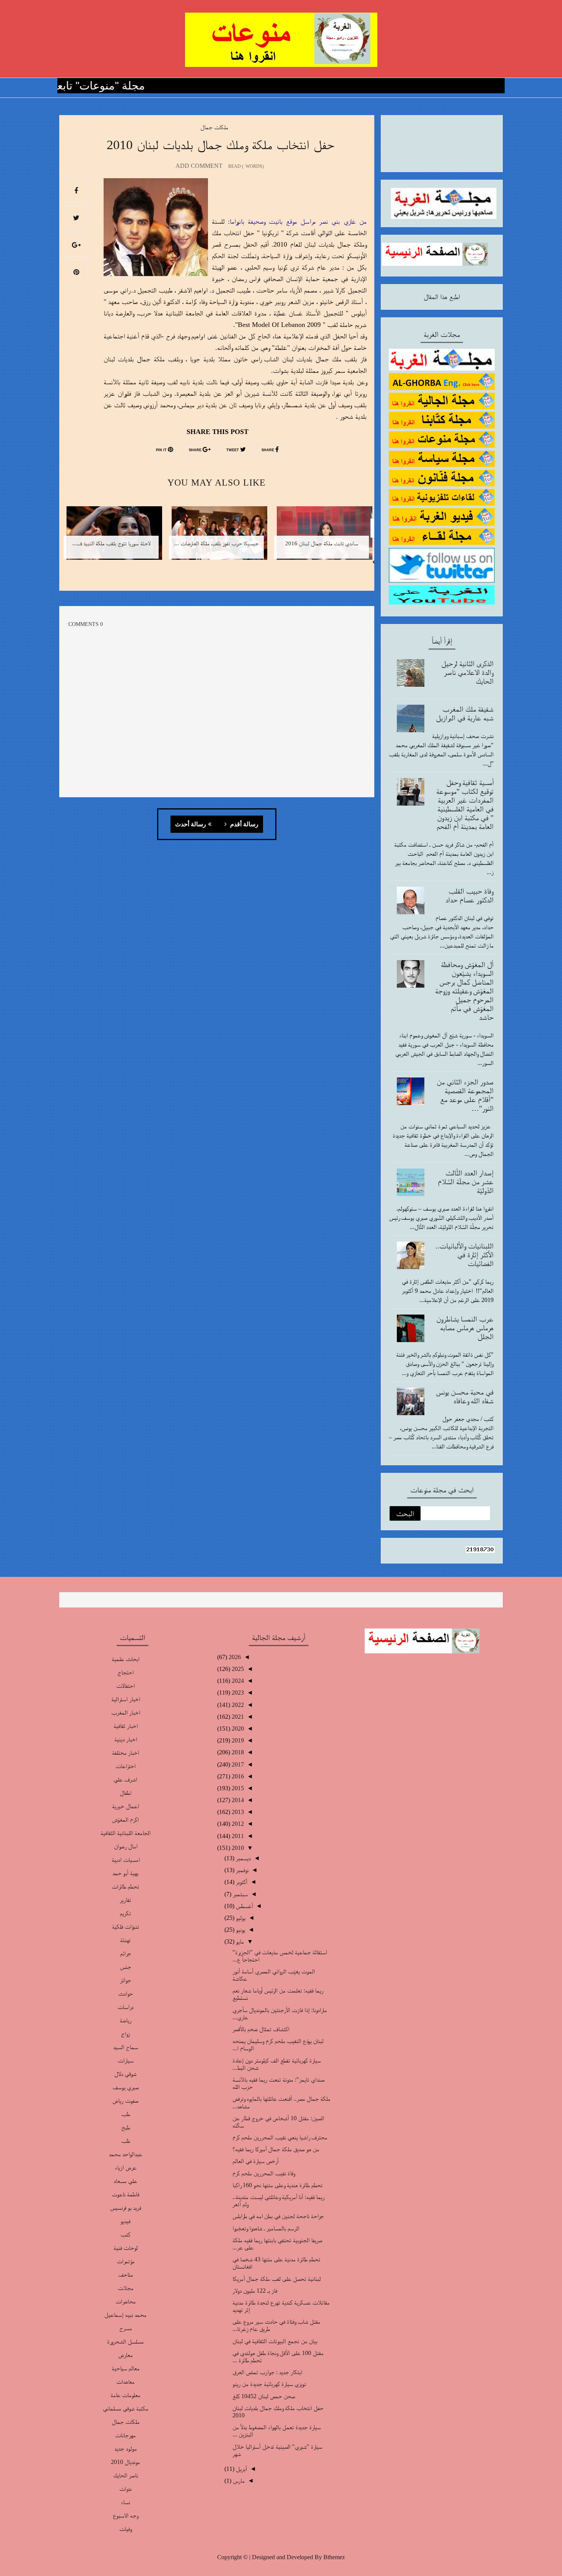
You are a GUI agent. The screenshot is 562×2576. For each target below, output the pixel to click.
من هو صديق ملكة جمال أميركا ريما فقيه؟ (276, 2149)
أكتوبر (241, 1882)
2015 (237, 1788)
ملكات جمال (214, 127)
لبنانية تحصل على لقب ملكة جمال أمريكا (277, 2279)
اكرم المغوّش (125, 1819)
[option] (322, 538)
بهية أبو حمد (125, 1873)
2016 (237, 1776)
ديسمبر (243, 1858)
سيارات (126, 2060)
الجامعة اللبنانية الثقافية (126, 1833)
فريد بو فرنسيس (126, 2208)
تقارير (125, 1900)
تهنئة (125, 1940)
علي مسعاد (125, 2181)
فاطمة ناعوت (125, 2194)
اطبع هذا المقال (442, 297)
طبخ (126, 2127)
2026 (234, 1657)
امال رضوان (126, 1846)
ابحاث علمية (126, 1659)
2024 (237, 1681)
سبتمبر (240, 1894)
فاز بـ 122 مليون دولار (255, 2291)
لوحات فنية (126, 2248)
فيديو (125, 2221)
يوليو (240, 1918)
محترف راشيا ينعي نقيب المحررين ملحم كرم (280, 2137)
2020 (237, 1728)
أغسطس (244, 1906)
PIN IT (162, 450)
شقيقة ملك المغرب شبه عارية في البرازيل (465, 713)
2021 (237, 1717)
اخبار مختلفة (125, 1753)
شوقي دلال (125, 2074)
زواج (125, 2034)
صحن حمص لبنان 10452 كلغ (264, 2396)
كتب (125, 2234)
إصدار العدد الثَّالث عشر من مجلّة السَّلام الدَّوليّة (466, 1182)
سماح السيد (126, 2047)
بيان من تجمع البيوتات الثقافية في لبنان (275, 2341)
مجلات (126, 2288)
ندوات (125, 2489)
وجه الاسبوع (125, 2515)
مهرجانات (125, 2435)
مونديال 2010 (125, 2462)
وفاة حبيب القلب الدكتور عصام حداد (469, 895)
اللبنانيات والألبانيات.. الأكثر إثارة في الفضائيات (465, 1255)
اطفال (126, 1793)
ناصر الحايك (126, 2475)
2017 (237, 1764)
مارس (238, 2481)
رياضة (126, 2020)
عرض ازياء (126, 2167)
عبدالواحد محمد (126, 2154)
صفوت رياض (125, 2101)
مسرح (126, 2328)
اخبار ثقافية (126, 1726)
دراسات (125, 2007)
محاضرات (126, 2301)
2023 (237, 1693)
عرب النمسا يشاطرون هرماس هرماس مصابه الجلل (465, 1328)
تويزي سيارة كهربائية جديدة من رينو (269, 2384)
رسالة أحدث (191, 824)
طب (126, 2114)
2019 (237, 1740)
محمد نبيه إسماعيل (125, 2315)
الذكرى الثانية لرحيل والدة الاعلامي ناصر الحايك (467, 672)
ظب (126, 2141)
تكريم (125, 1913)
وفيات (125, 2529)
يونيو (240, 1930)
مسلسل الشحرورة (125, 2341)
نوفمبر (241, 1870)
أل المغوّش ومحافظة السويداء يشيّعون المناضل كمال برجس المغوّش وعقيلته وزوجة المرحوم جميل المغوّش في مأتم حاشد (464, 991)
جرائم (126, 1953)
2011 (237, 1836)
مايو (239, 1941)
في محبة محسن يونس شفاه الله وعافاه (465, 1396)
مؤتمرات (126, 2261)
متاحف (126, 2275)
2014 (237, 1800)
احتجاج (125, 1672)
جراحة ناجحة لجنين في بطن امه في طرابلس (278, 2216)
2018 (237, 1752)
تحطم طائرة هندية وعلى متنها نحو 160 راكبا (278, 2185)
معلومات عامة (125, 2395)
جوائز (126, 1980)
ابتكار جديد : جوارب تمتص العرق (267, 2372)
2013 (237, 1812)
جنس (126, 1967)
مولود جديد (126, 2448)
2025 (237, 1669)
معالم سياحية (126, 2368)
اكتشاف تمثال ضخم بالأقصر (261, 2029)
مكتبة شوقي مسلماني (126, 2408)
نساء (125, 2502)
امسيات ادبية (126, 1860)
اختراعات (125, 1766)
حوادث (126, 1993)
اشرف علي (125, 1779)
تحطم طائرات (125, 1886)
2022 (237, 1705)
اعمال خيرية (125, 1806)
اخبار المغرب (126, 1712)
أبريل (241, 2469)
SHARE (268, 450)
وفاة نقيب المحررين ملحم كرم (264, 2173)
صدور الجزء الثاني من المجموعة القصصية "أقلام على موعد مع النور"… (465, 1095)
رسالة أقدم (244, 824)
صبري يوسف (126, 2087)
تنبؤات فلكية (126, 1927)
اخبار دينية (126, 1739)
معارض (125, 2355)
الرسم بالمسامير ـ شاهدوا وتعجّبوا (266, 2228)
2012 (237, 1824)
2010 (237, 1848)
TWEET (233, 450)
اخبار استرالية (126, 1699)
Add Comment (199, 166)
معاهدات (125, 2382)
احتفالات (125, 1686)
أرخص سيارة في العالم (256, 2161)
